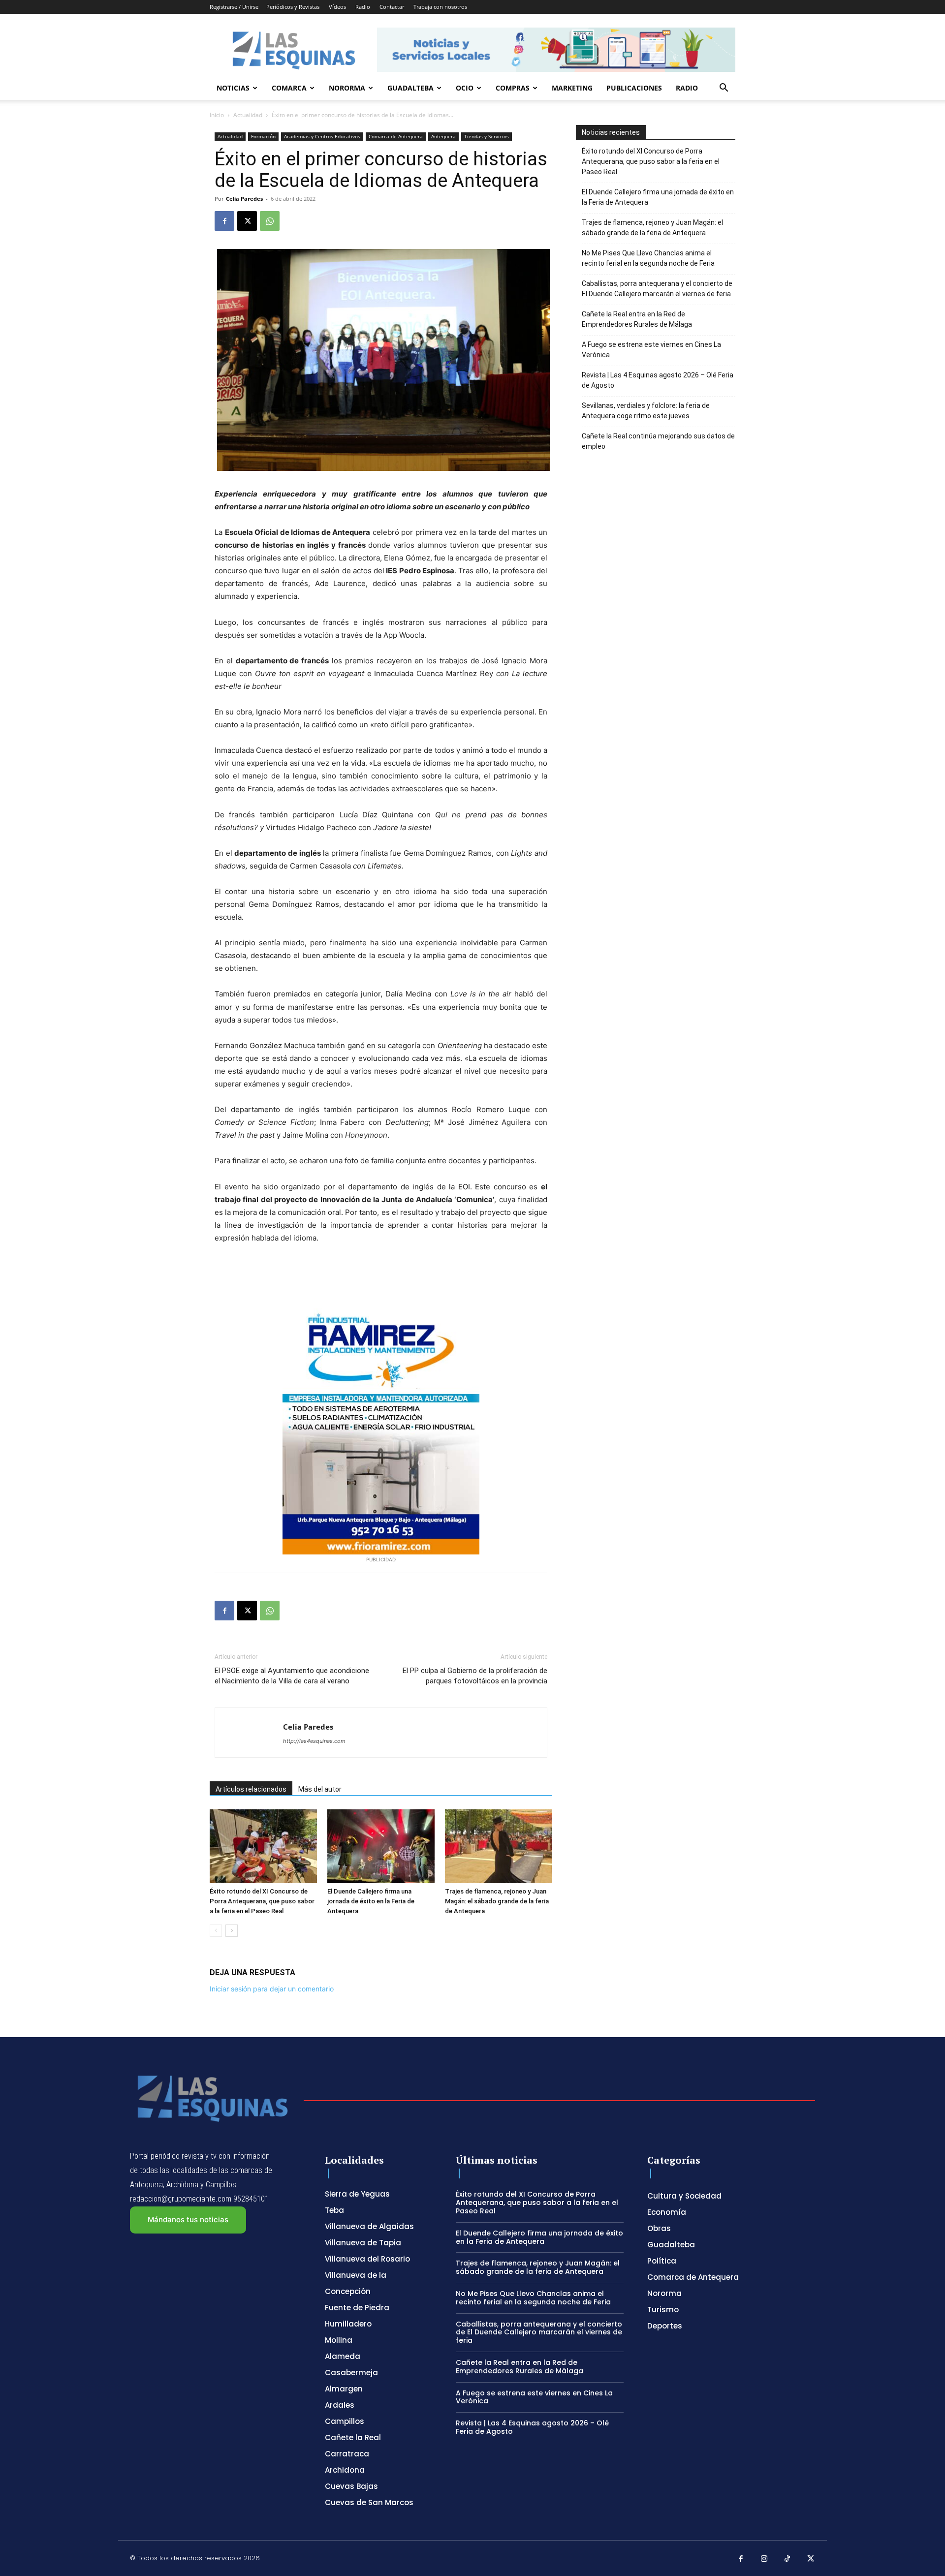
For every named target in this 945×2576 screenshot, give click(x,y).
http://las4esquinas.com (314, 1741)
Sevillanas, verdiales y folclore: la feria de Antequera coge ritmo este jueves (646, 411)
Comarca (289, 88)
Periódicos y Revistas (293, 7)
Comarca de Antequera (396, 136)
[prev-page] (216, 1931)
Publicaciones (634, 88)
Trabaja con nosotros (440, 7)
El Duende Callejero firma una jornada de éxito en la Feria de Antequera (371, 1901)
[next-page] (232, 1931)
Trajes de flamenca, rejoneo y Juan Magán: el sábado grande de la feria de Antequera (497, 1901)
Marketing (572, 88)
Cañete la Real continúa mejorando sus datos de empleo (658, 441)
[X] (247, 221)
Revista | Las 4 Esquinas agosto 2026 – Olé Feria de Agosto (658, 380)
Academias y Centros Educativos (322, 136)
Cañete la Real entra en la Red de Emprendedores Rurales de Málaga (637, 319)
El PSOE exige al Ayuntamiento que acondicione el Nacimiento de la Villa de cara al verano (292, 1676)
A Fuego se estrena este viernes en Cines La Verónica (651, 350)
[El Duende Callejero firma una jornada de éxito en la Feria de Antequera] (381, 1846)
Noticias (233, 88)
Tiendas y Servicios (487, 136)
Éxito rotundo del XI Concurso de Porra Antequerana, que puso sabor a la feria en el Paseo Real (262, 1901)
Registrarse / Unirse (234, 7)
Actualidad (248, 115)
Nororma (347, 88)
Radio (363, 7)
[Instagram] (764, 2559)
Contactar (392, 7)
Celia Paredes (244, 199)
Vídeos (337, 7)
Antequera (443, 136)
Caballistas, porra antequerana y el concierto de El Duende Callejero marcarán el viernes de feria (657, 289)
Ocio (465, 88)
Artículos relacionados (251, 1789)
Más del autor (320, 1789)
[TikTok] (787, 2559)
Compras (513, 88)
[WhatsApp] (270, 221)
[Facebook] (224, 221)
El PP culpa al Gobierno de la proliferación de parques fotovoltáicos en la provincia (475, 1676)
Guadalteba (410, 88)
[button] (724, 89)
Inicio (217, 115)
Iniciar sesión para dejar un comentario (272, 1989)
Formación (263, 136)
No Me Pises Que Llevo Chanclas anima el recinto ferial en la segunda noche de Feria (648, 258)
